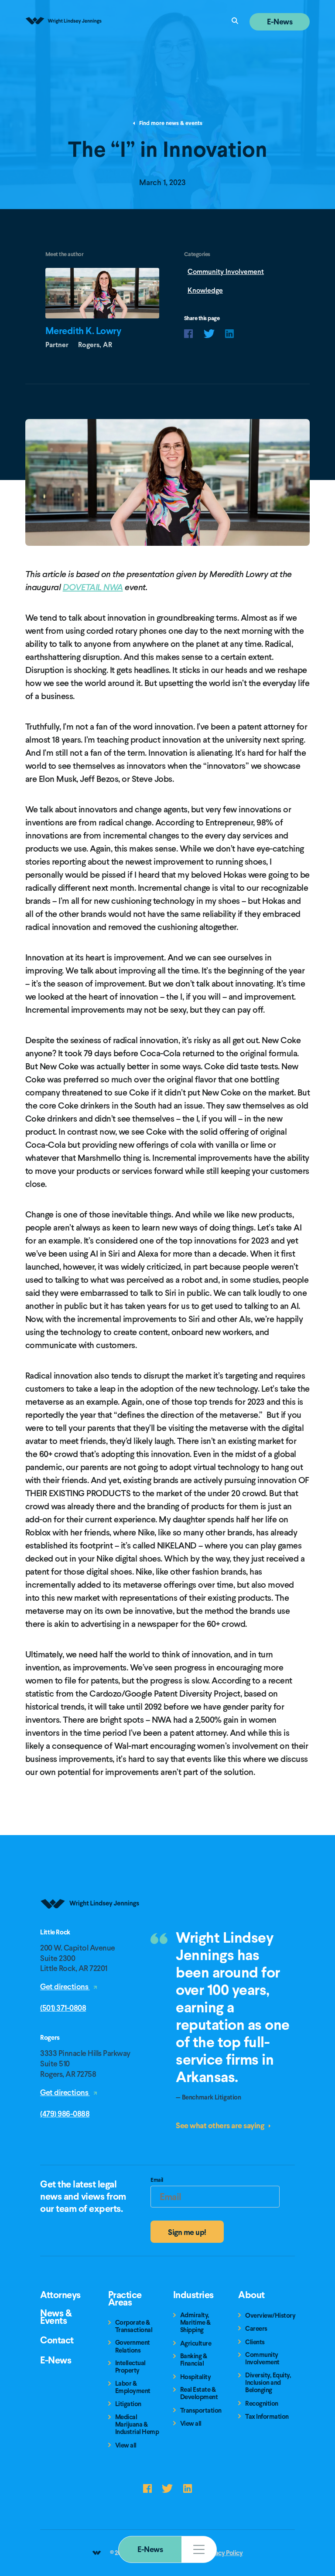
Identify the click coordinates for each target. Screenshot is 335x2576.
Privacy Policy (223, 2553)
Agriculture (196, 2344)
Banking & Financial (194, 2360)
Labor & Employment (133, 2388)
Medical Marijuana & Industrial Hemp (137, 2425)
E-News (150, 2549)
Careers (256, 2329)
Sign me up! (187, 2232)
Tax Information (267, 2417)
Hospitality (196, 2377)
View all (126, 2446)
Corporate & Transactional (134, 2327)
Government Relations (133, 2347)
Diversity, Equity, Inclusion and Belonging (268, 2383)
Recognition (262, 2404)
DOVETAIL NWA (93, 587)
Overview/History (270, 2316)
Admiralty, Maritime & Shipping (195, 2323)
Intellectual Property (130, 2367)
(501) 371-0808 (63, 2008)
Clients (255, 2342)
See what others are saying (221, 2125)
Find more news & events (170, 123)
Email (157, 2181)
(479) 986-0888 (65, 2114)
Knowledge (205, 290)
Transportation (201, 2411)
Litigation (128, 2404)
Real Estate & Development (199, 2394)
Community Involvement (226, 272)
